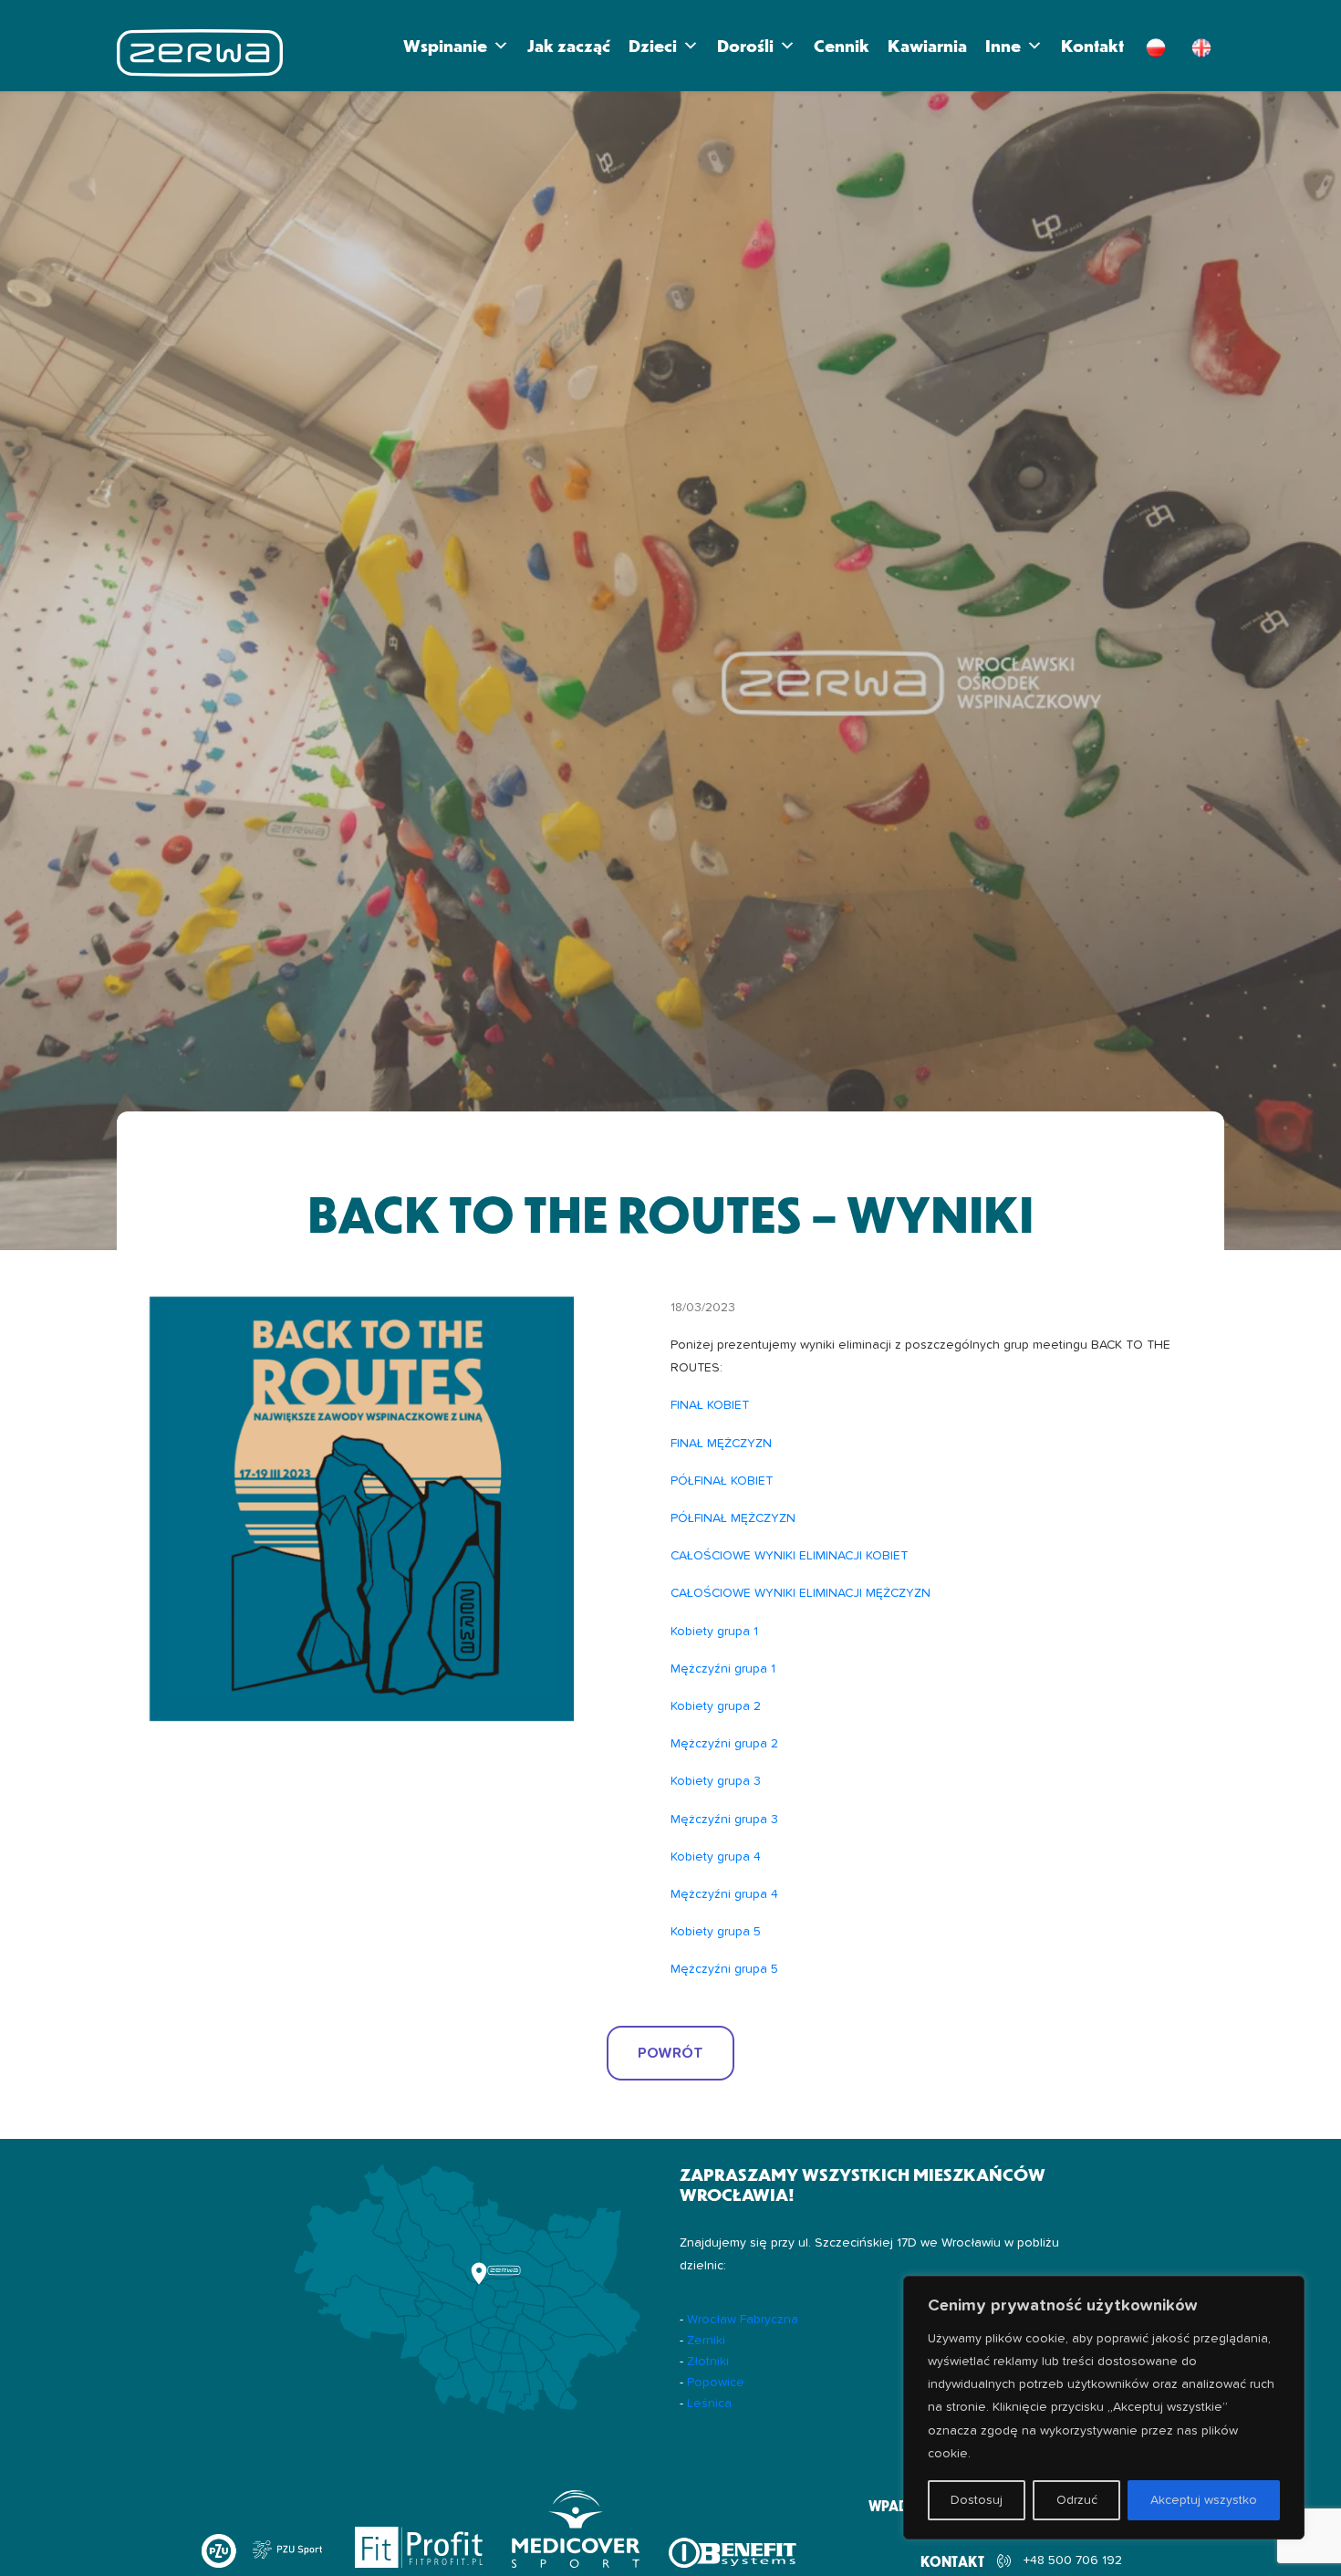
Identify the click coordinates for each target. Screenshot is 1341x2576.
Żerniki (706, 2341)
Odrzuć (1077, 2500)
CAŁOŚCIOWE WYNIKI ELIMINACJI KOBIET (789, 1556)
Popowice (716, 2383)
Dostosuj (977, 2500)
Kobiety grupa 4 (716, 1857)
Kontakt (1092, 45)
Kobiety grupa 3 (716, 1781)
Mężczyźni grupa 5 (724, 1969)
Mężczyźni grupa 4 (724, 1894)
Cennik (842, 45)
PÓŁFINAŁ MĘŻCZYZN (733, 1518)
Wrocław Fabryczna (743, 2320)
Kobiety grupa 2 (716, 1706)
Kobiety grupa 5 (716, 1932)
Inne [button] (1003, 45)
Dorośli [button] (745, 45)
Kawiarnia (927, 45)
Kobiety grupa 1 (714, 1632)
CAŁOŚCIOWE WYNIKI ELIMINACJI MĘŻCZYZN (800, 1593)
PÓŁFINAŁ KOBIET (722, 1481)
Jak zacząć (569, 45)
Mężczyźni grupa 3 (724, 1820)
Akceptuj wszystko (1204, 2500)
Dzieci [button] (653, 45)
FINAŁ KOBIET (710, 1405)
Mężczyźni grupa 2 (724, 1744)
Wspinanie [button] (445, 45)
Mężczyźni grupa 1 (723, 1669)
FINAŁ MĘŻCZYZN (721, 1444)
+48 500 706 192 (1073, 2560)
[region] (1104, 2408)
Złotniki (708, 2362)
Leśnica (709, 2404)
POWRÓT (670, 2053)
